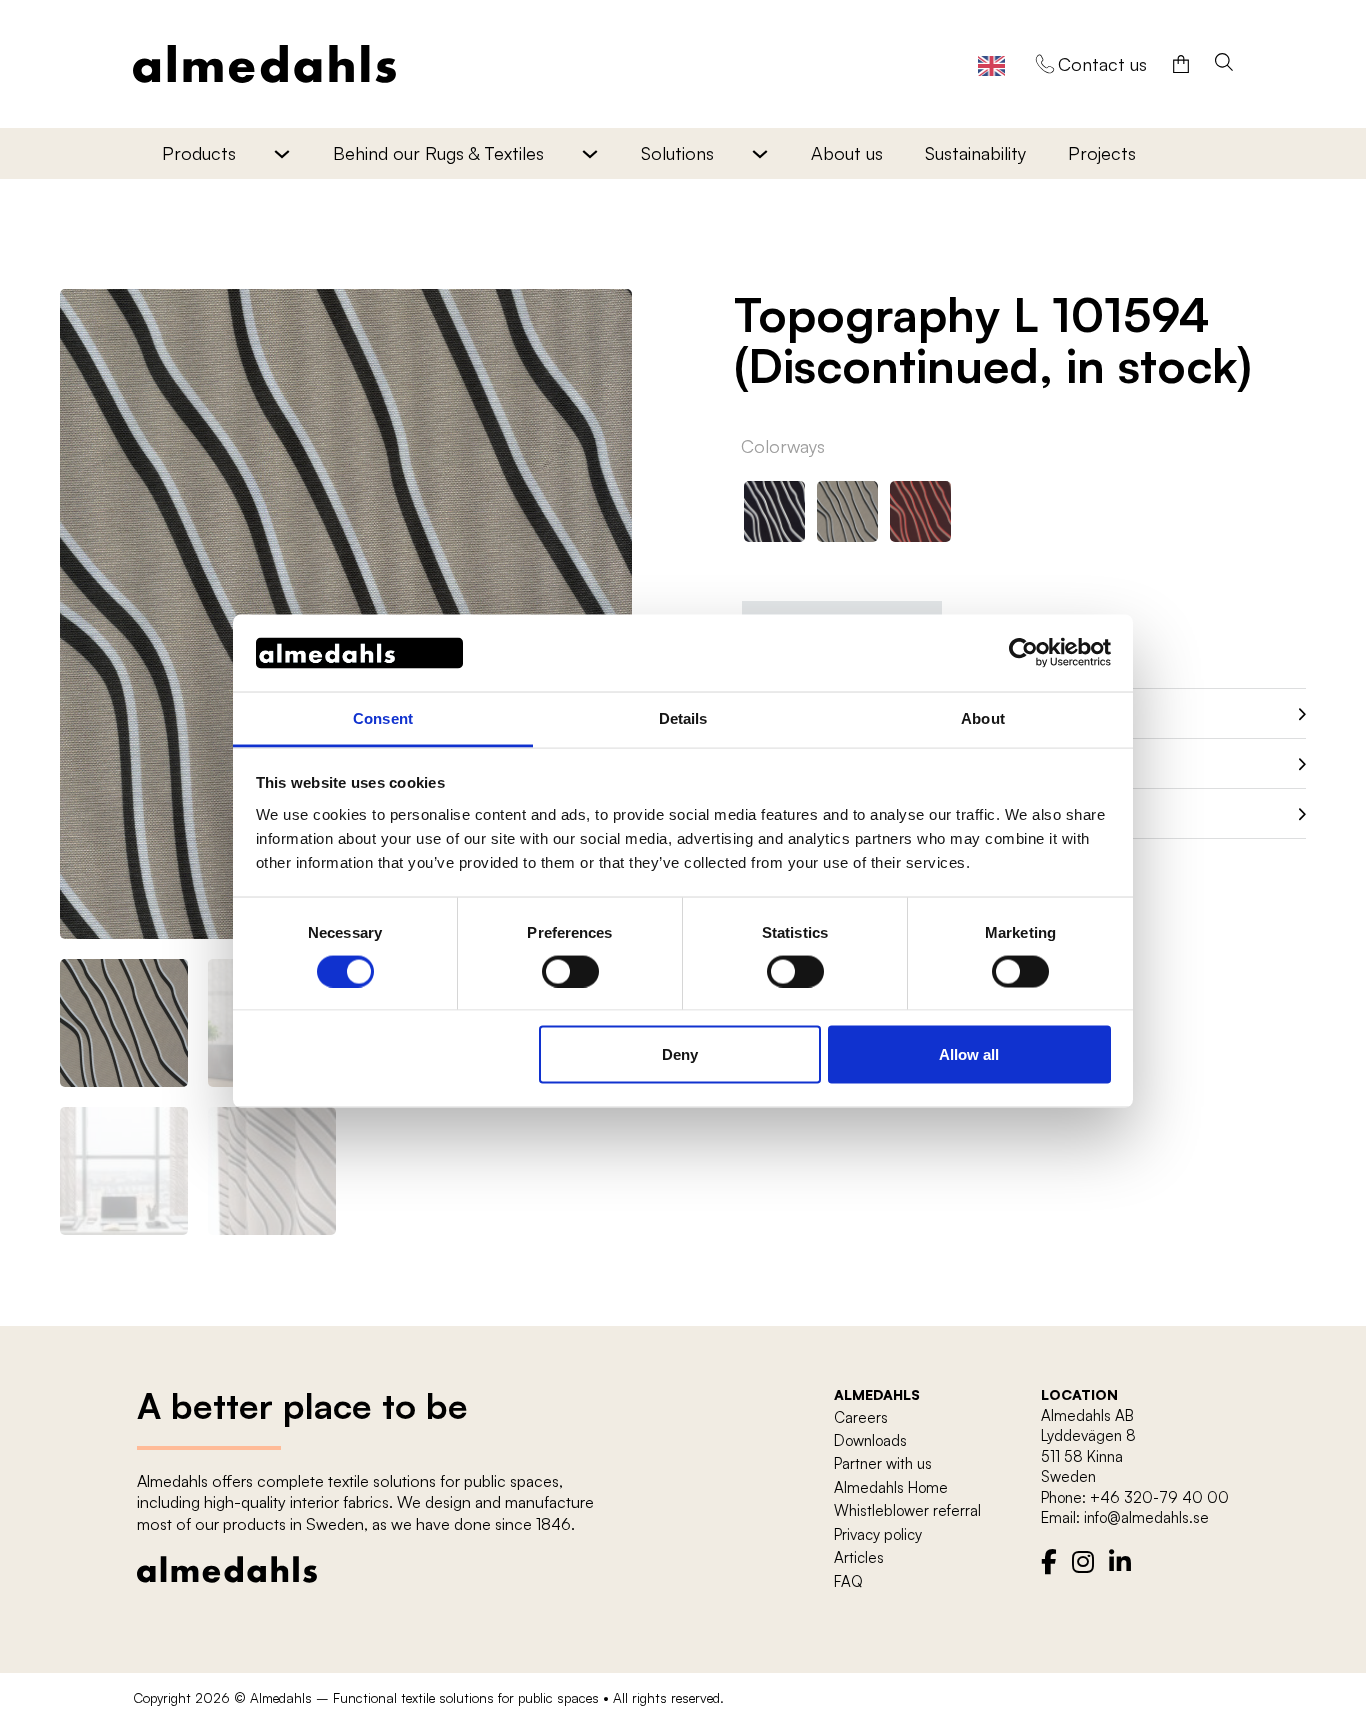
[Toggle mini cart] (1181, 64)
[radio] (774, 511)
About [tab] (983, 717)
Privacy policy (878, 1534)
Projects (1102, 153)
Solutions (677, 153)
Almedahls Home (891, 1487)
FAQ (848, 1581)
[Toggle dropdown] (281, 153)
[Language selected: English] (991, 64)
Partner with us (883, 1463)
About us (847, 153)
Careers (861, 1417)
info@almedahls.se (1146, 1517)
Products (199, 153)
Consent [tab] (383, 717)
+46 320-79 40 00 (1159, 1497)
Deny (680, 1054)
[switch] (570, 971)
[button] (605, 316)
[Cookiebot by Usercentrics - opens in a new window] (1023, 653)
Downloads (870, 1440)
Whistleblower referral (907, 1510)
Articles (859, 1557)
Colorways (783, 446)
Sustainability (975, 153)
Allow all (969, 1054)
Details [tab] (683, 717)
